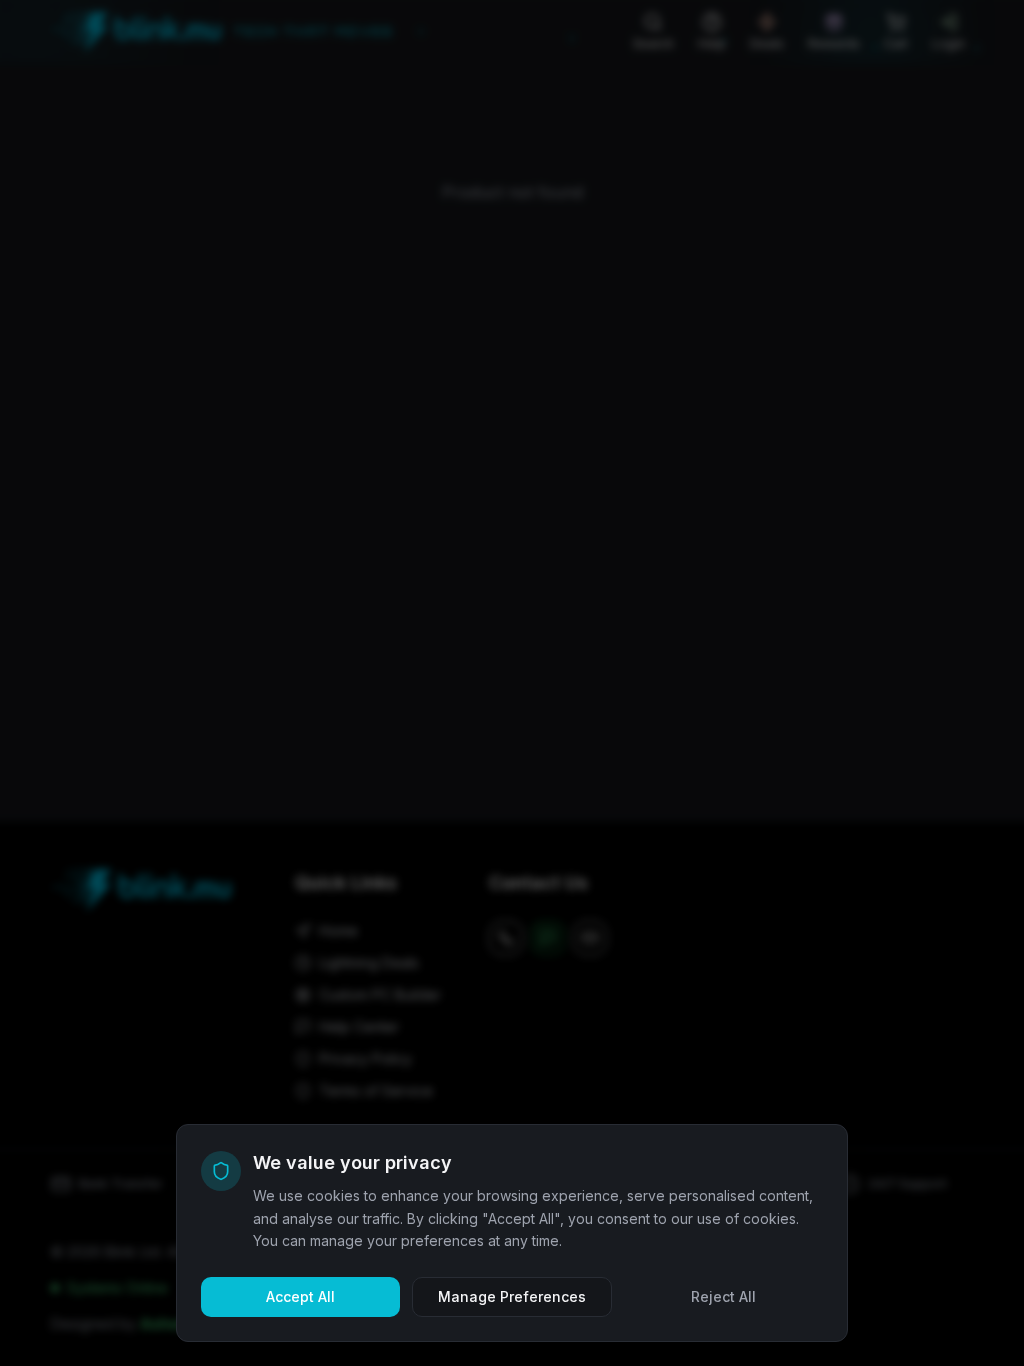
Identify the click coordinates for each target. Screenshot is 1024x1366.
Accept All (300, 1296)
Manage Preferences (512, 1296)
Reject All (723, 1296)
